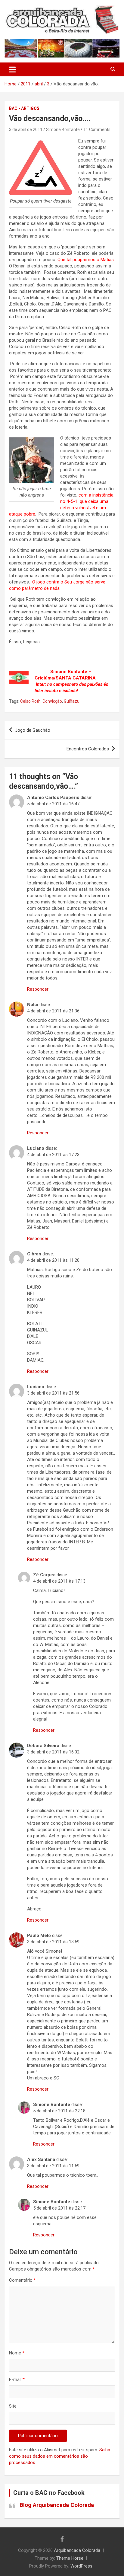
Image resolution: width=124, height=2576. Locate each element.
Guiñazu (72, 701)
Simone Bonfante (63, 129)
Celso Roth (30, 701)
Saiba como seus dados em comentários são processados (60, 2456)
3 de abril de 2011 (26, 129)
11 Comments (97, 129)
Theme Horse (70, 2558)
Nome (17, 2353)
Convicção (52, 701)
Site (13, 2406)
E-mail (17, 2379)
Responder (38, 989)
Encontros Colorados (88, 749)
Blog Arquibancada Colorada (57, 2505)
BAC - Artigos (24, 108)
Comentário (22, 2280)
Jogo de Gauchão (33, 730)
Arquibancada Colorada (77, 2550)
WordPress (81, 2566)
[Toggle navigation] (12, 69)
